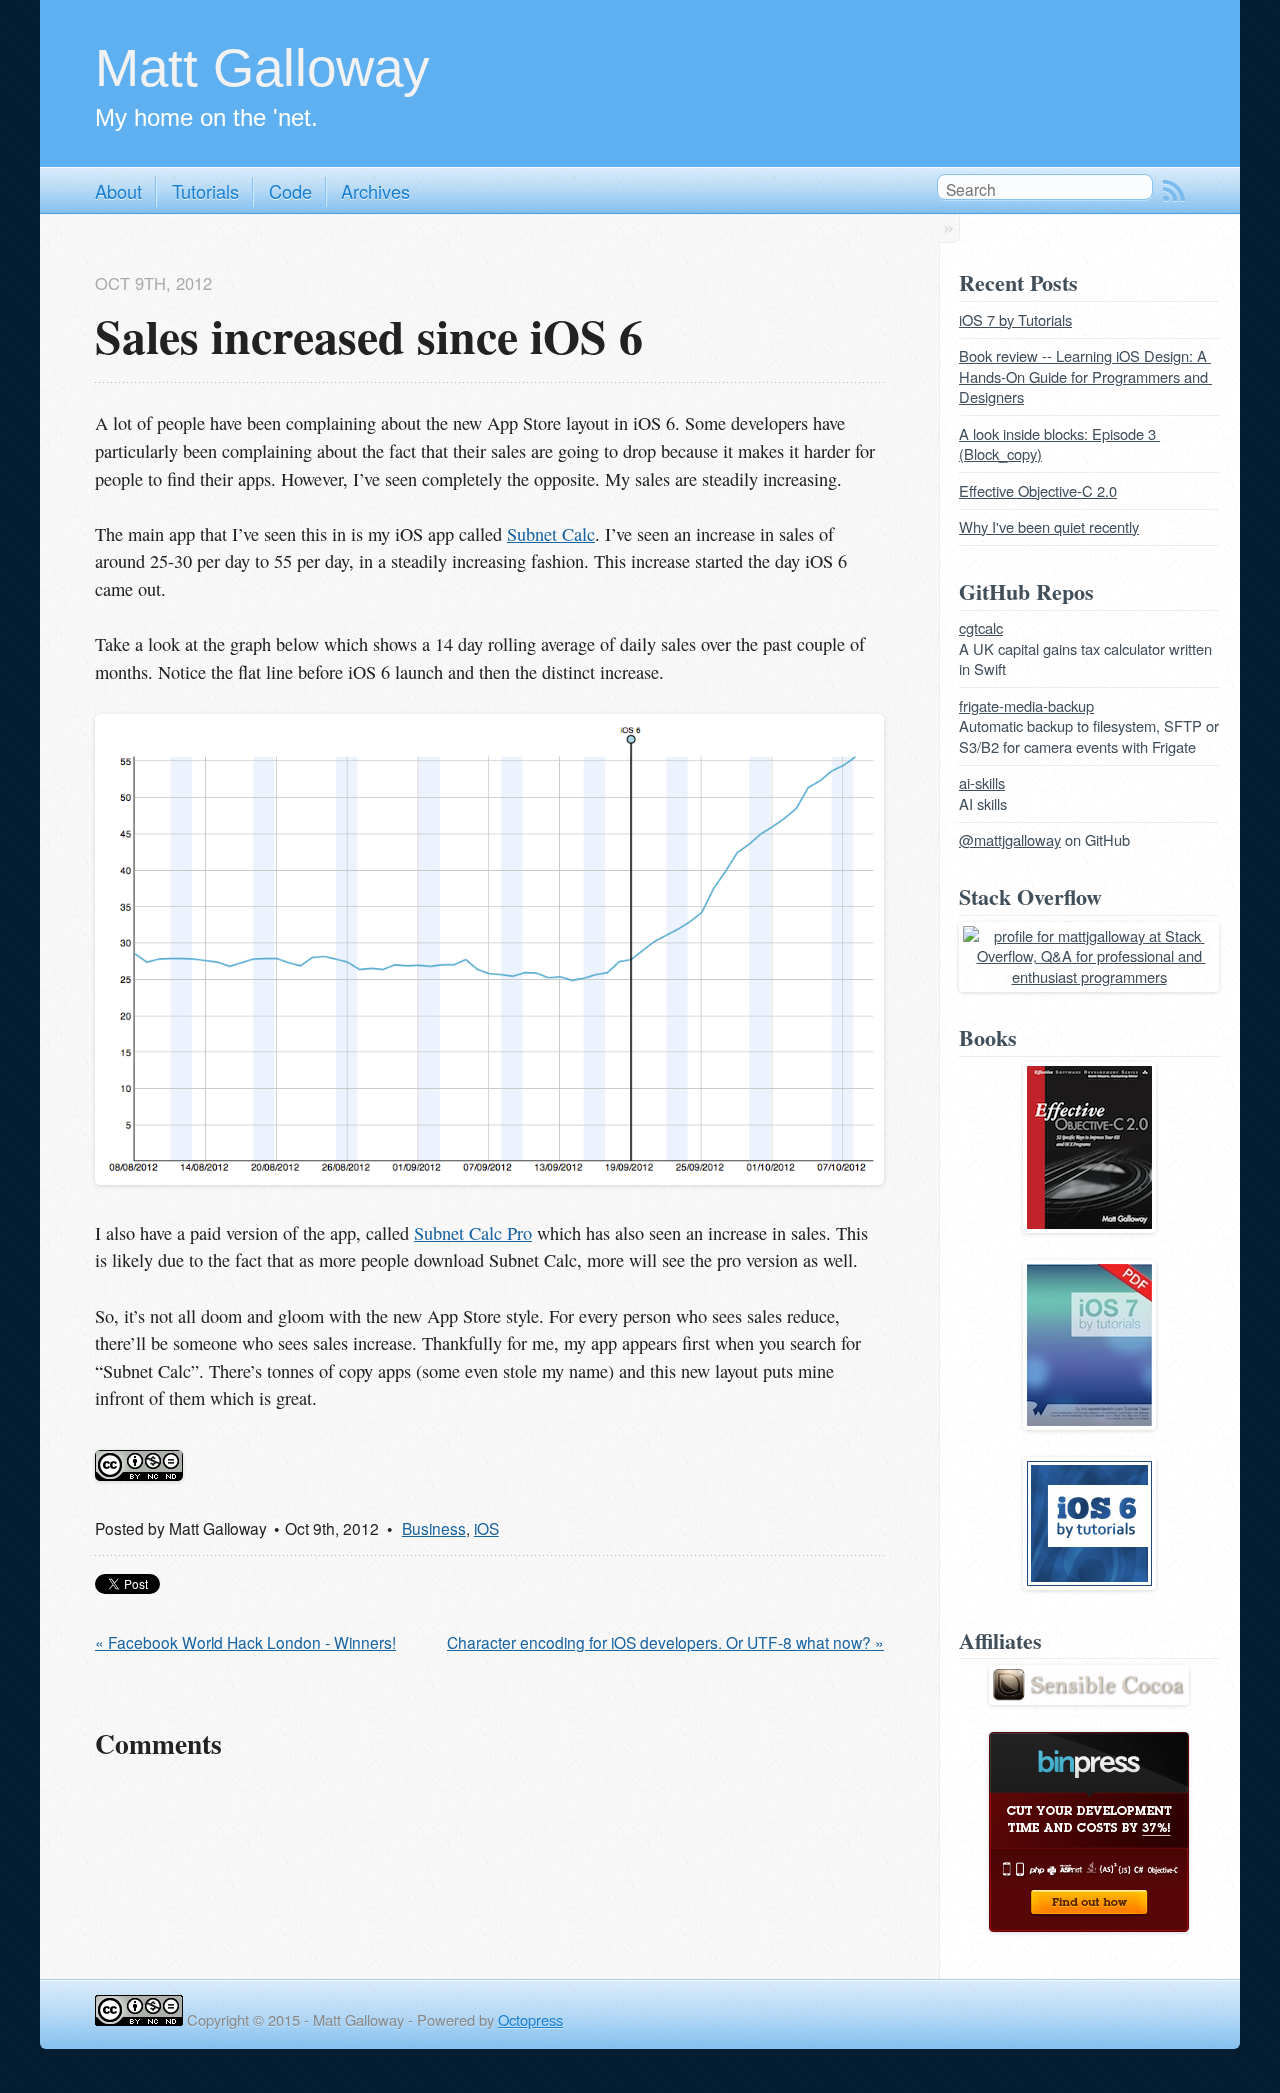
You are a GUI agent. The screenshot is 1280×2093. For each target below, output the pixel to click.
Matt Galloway (262, 67)
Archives (375, 191)
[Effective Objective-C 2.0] (1089, 1226)
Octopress (530, 2019)
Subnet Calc (551, 534)
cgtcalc (981, 627)
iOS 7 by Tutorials (1015, 319)
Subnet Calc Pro (473, 1233)
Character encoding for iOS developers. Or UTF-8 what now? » (665, 1642)
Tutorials (205, 191)
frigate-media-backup (1026, 705)
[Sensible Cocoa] (1089, 1698)
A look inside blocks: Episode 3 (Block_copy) (1059, 444)
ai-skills (982, 782)
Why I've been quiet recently (1049, 526)
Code (290, 191)
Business (434, 1528)
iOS (486, 1528)
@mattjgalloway (1010, 839)
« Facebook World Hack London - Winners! (245, 1642)
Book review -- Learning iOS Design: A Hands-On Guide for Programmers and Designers (1085, 376)
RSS (1174, 191)
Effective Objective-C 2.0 (1038, 490)
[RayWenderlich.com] (1089, 1423)
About (118, 191)
